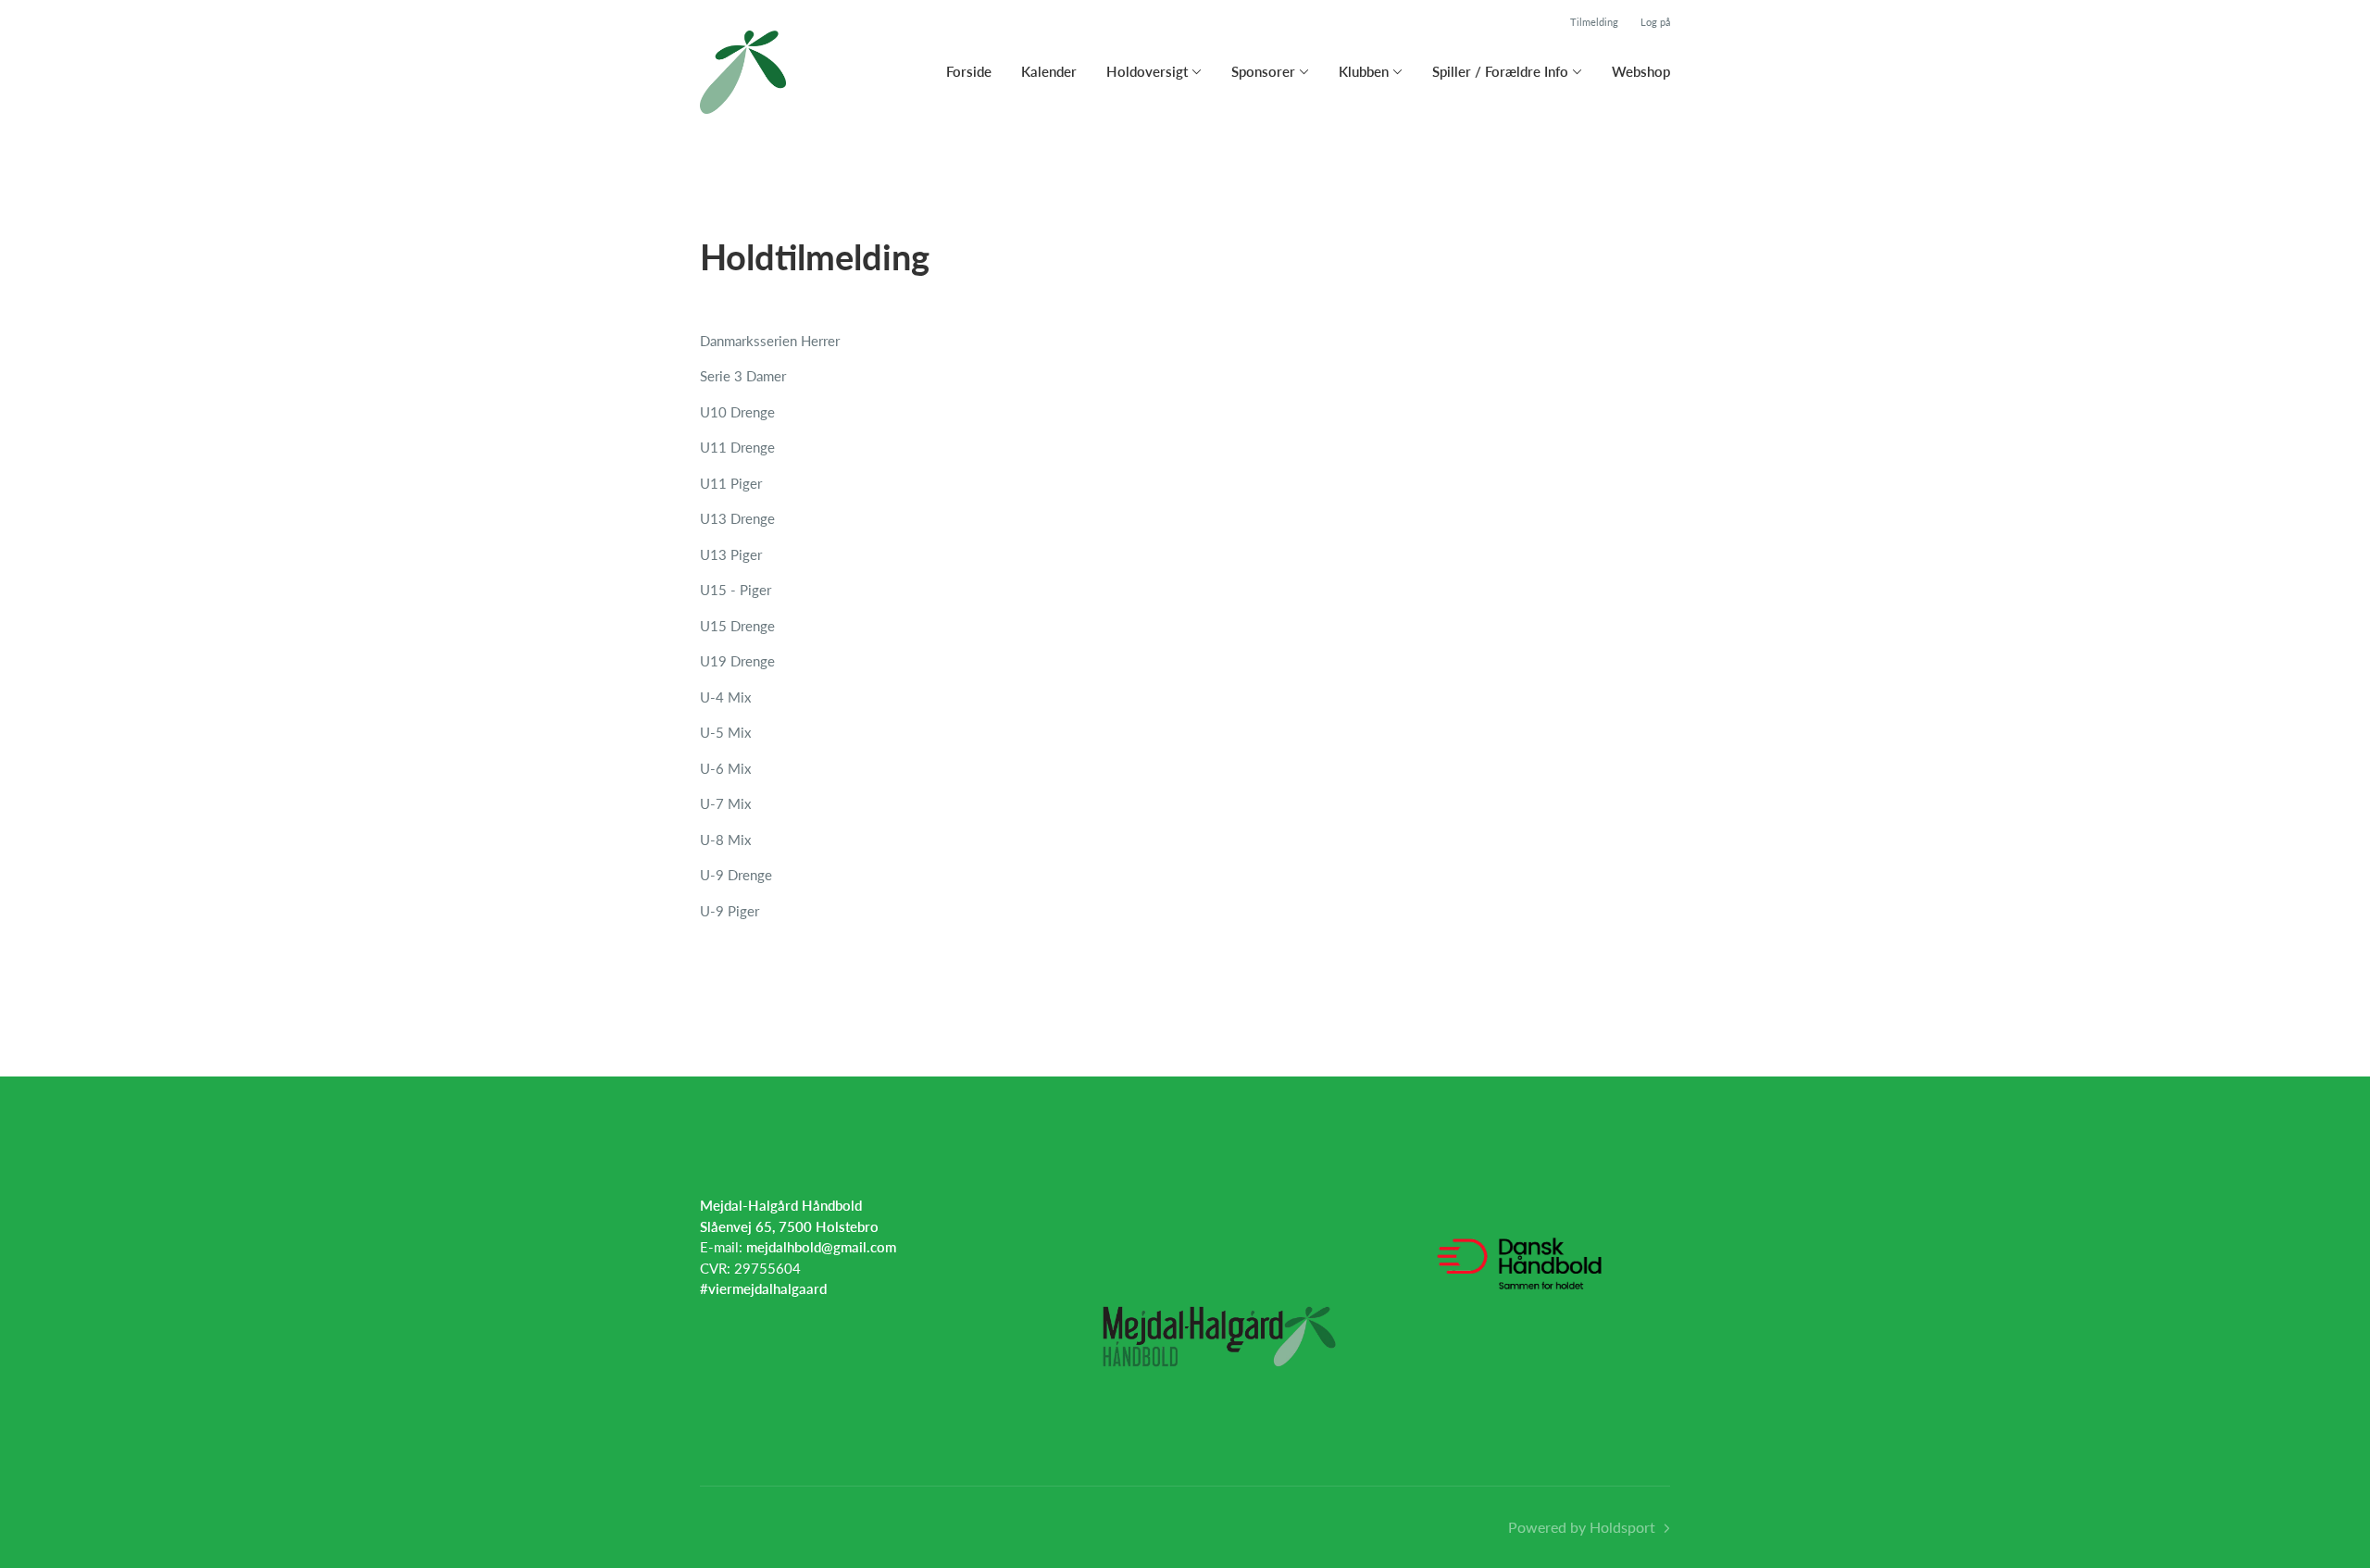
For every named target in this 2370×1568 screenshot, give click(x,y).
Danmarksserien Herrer (770, 341)
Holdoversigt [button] (1147, 71)
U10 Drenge (737, 412)
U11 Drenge (737, 447)
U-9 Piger (730, 911)
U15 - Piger (736, 590)
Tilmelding (1594, 22)
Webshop (1641, 71)
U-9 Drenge (736, 875)
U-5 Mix (725, 732)
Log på (1655, 22)
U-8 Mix (725, 840)
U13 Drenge (737, 518)
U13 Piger (731, 554)
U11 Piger (731, 483)
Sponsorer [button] (1263, 71)
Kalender (1049, 71)
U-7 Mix (725, 803)
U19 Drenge (737, 661)
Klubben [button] (1364, 71)
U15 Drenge (737, 626)
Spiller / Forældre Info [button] (1500, 71)
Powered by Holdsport (1582, 1527)
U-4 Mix (725, 697)
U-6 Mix (725, 768)
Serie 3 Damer (743, 376)
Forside (969, 71)
